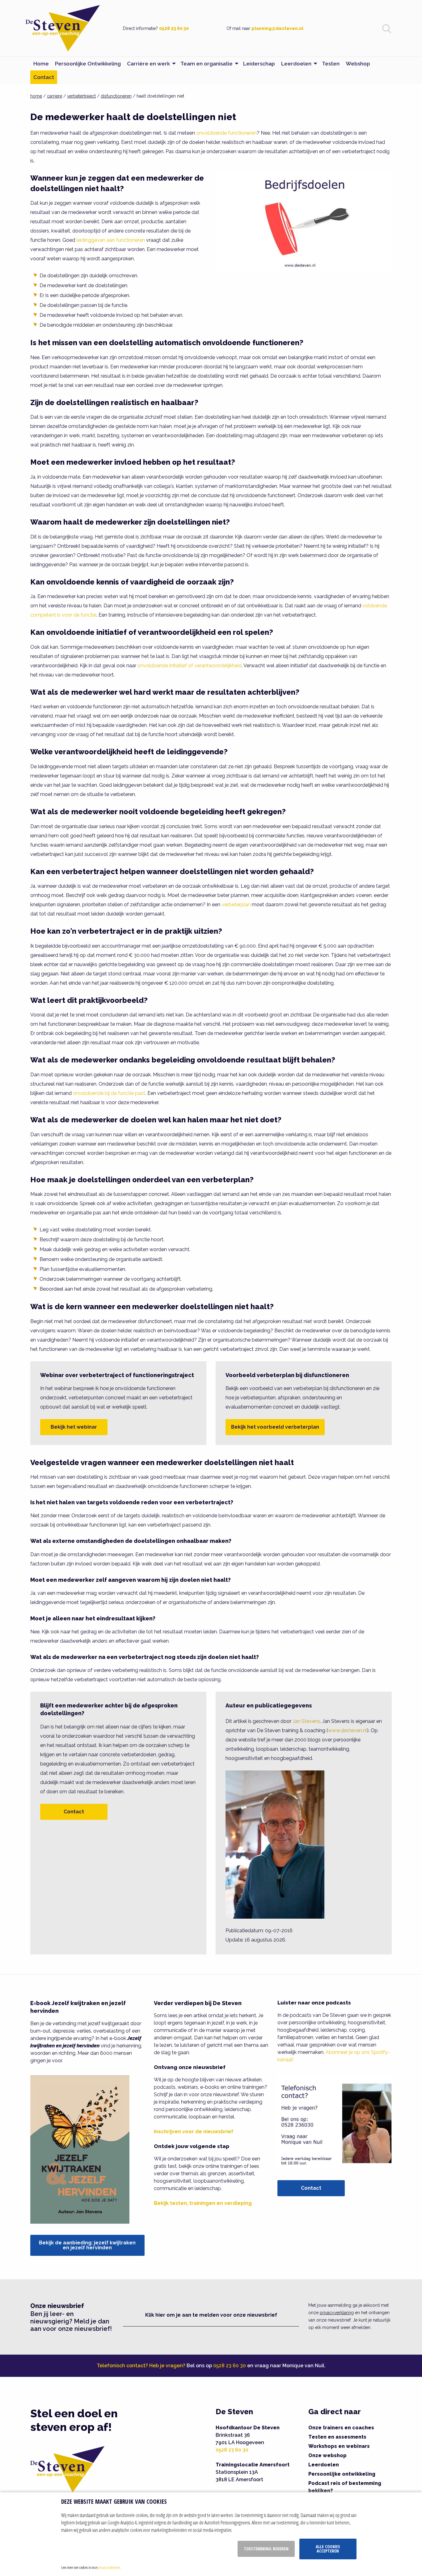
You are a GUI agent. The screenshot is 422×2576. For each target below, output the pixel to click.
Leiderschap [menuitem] (259, 64)
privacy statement (109, 2567)
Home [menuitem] (41, 64)
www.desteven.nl (348, 1730)
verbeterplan (236, 905)
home (36, 96)
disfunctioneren (116, 96)
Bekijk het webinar (74, 1427)
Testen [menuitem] (331, 64)
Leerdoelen (324, 2465)
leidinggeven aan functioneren (111, 240)
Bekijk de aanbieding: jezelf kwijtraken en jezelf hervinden (87, 2245)
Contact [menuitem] (44, 77)
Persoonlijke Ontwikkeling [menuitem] (88, 64)
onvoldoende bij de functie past (109, 1093)
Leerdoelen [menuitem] (296, 64)
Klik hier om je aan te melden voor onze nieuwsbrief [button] (211, 2315)
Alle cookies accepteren (328, 2549)
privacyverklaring (337, 2313)
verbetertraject (81, 96)
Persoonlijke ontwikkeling (342, 2474)
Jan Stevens (306, 1721)
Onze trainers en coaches (341, 2428)
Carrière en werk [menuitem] (148, 64)
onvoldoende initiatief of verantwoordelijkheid (190, 666)
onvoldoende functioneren (226, 133)
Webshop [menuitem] (358, 64)
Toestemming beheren (266, 2549)
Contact (74, 1812)
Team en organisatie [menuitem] (207, 64)
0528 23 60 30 (174, 28)
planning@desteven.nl (277, 28)
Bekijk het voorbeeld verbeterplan (275, 1427)
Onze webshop (327, 2455)
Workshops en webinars (339, 2446)
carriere (55, 96)
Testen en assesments (337, 2437)
